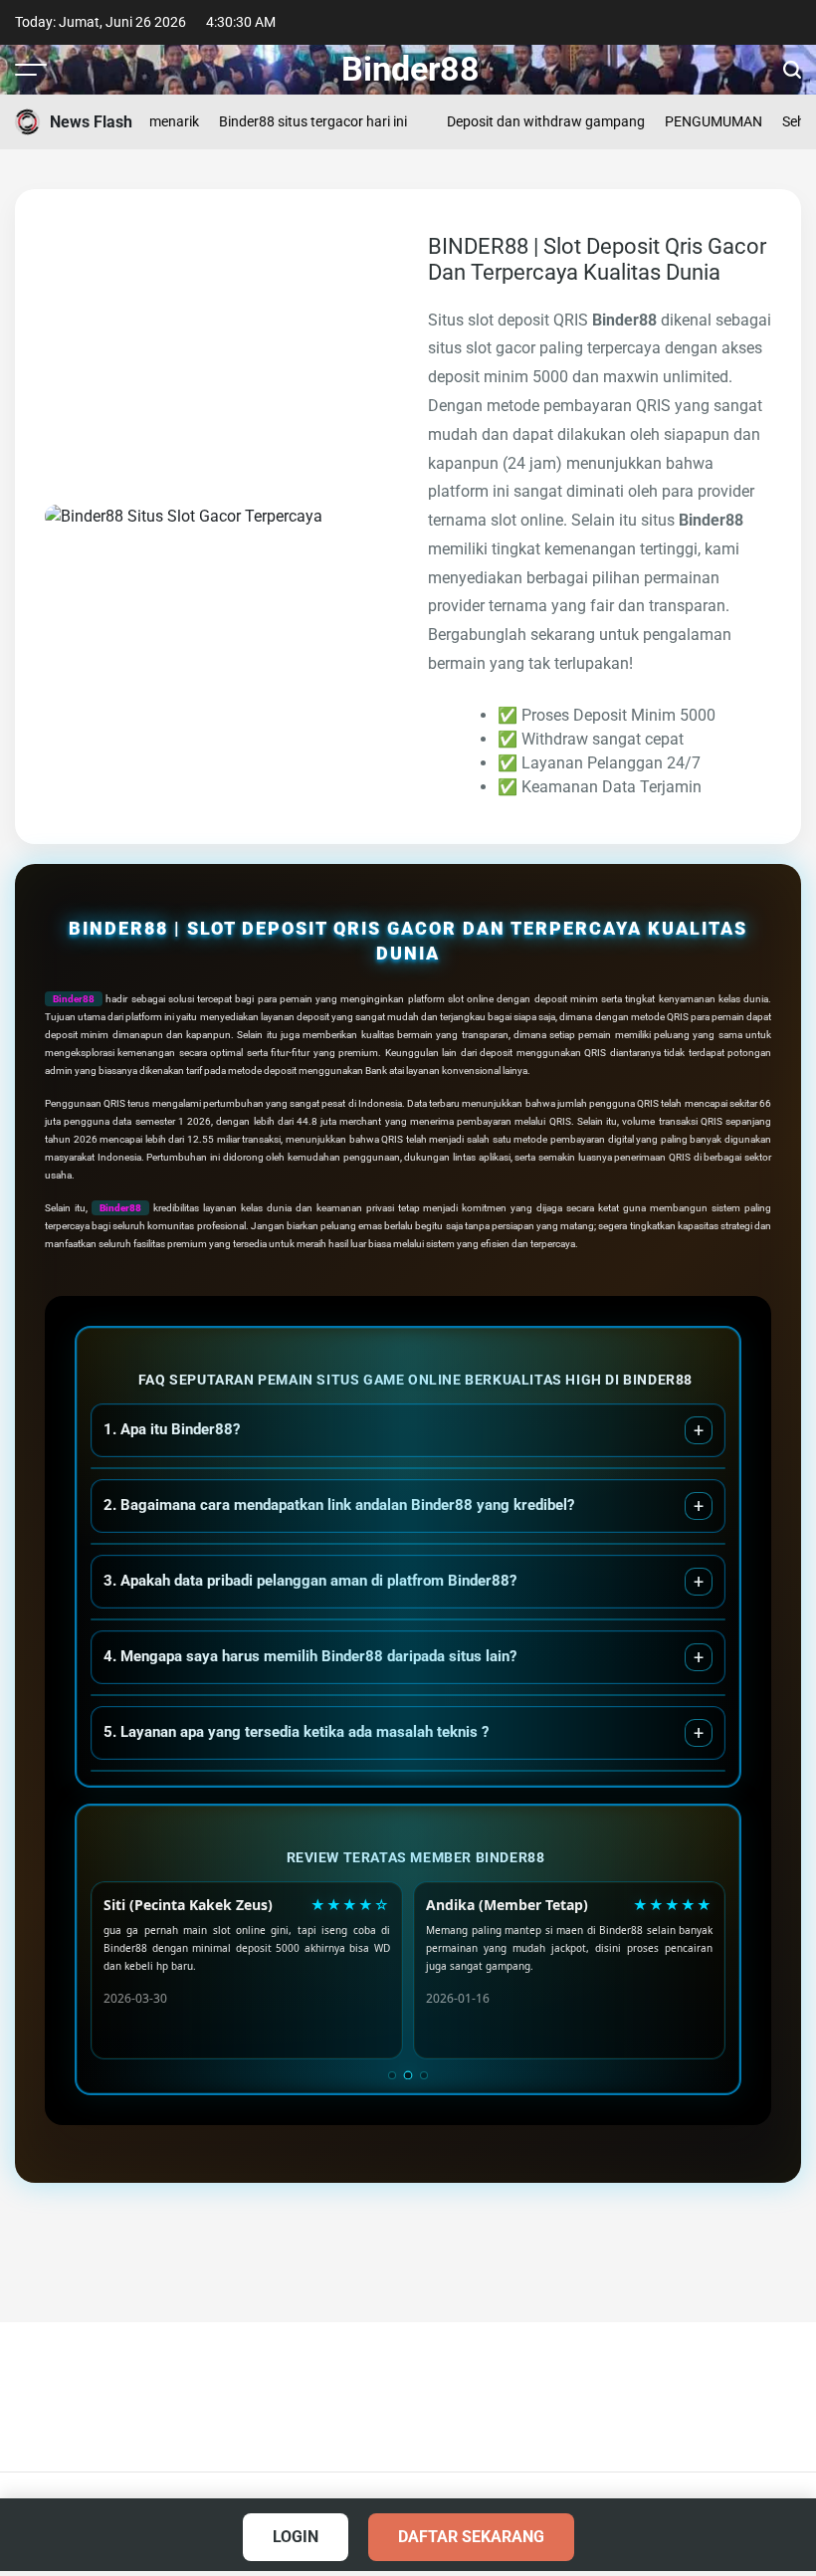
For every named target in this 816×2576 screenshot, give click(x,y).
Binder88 (410, 69)
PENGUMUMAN (683, 121)
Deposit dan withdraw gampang (515, 121)
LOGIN (296, 2537)
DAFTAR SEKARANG (471, 2537)
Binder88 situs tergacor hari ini (282, 121)
